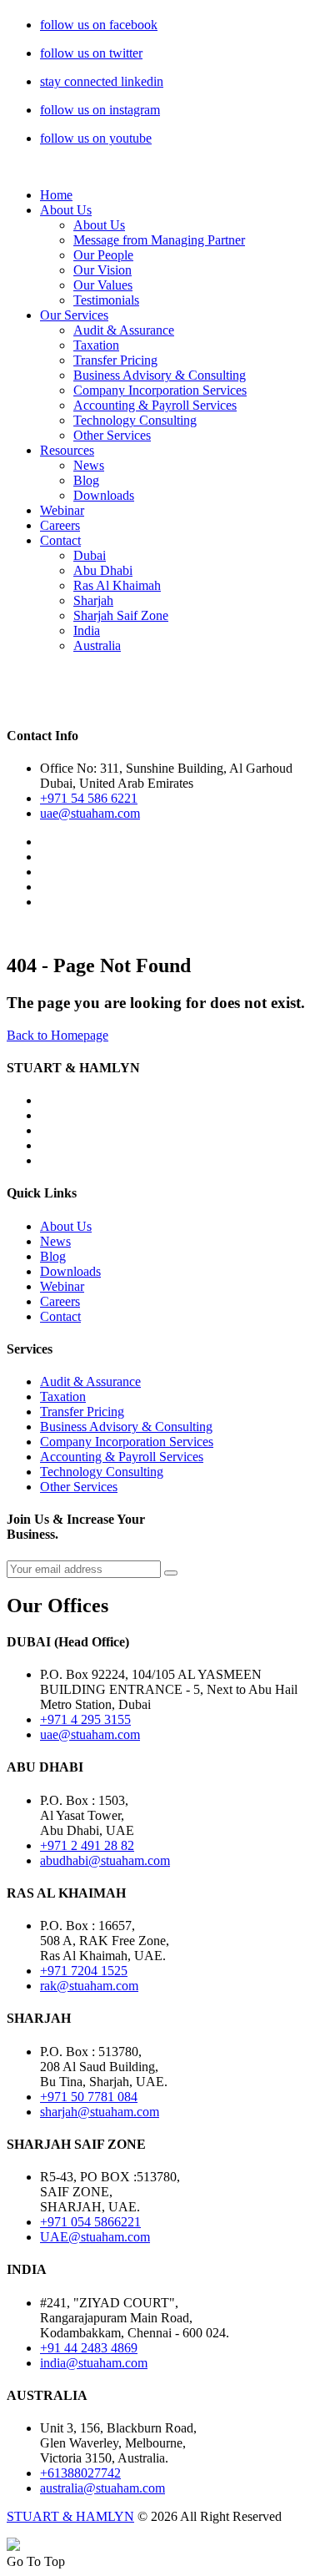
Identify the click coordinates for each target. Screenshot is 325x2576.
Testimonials (106, 300)
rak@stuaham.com (89, 1986)
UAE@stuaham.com (95, 2237)
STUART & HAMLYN (70, 2516)
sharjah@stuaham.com (100, 2112)
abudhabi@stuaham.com (105, 1860)
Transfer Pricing (115, 360)
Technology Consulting (135, 420)
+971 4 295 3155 (85, 1719)
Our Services (74, 315)
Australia (97, 645)
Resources (67, 450)
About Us (66, 210)
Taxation (96, 345)
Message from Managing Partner (159, 240)
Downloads (104, 495)
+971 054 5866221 (90, 2222)
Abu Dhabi (103, 570)
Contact (60, 540)
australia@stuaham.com (102, 2488)
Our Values (103, 285)
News (89, 465)
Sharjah (93, 600)
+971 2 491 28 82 (87, 1845)
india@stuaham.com (94, 2363)
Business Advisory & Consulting (160, 375)
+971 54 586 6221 (89, 798)
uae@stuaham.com (90, 813)
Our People (103, 255)
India (87, 630)
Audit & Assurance (124, 330)
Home (56, 195)
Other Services (112, 435)
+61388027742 (80, 2473)
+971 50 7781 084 (89, 2097)
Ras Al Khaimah (117, 585)
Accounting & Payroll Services (155, 405)
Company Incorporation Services (160, 390)
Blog (86, 480)
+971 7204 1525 (84, 1971)
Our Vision (102, 270)
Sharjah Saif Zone (121, 615)
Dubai (90, 555)
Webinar (62, 510)
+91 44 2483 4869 (89, 2348)
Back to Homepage (57, 1035)
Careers (60, 525)
